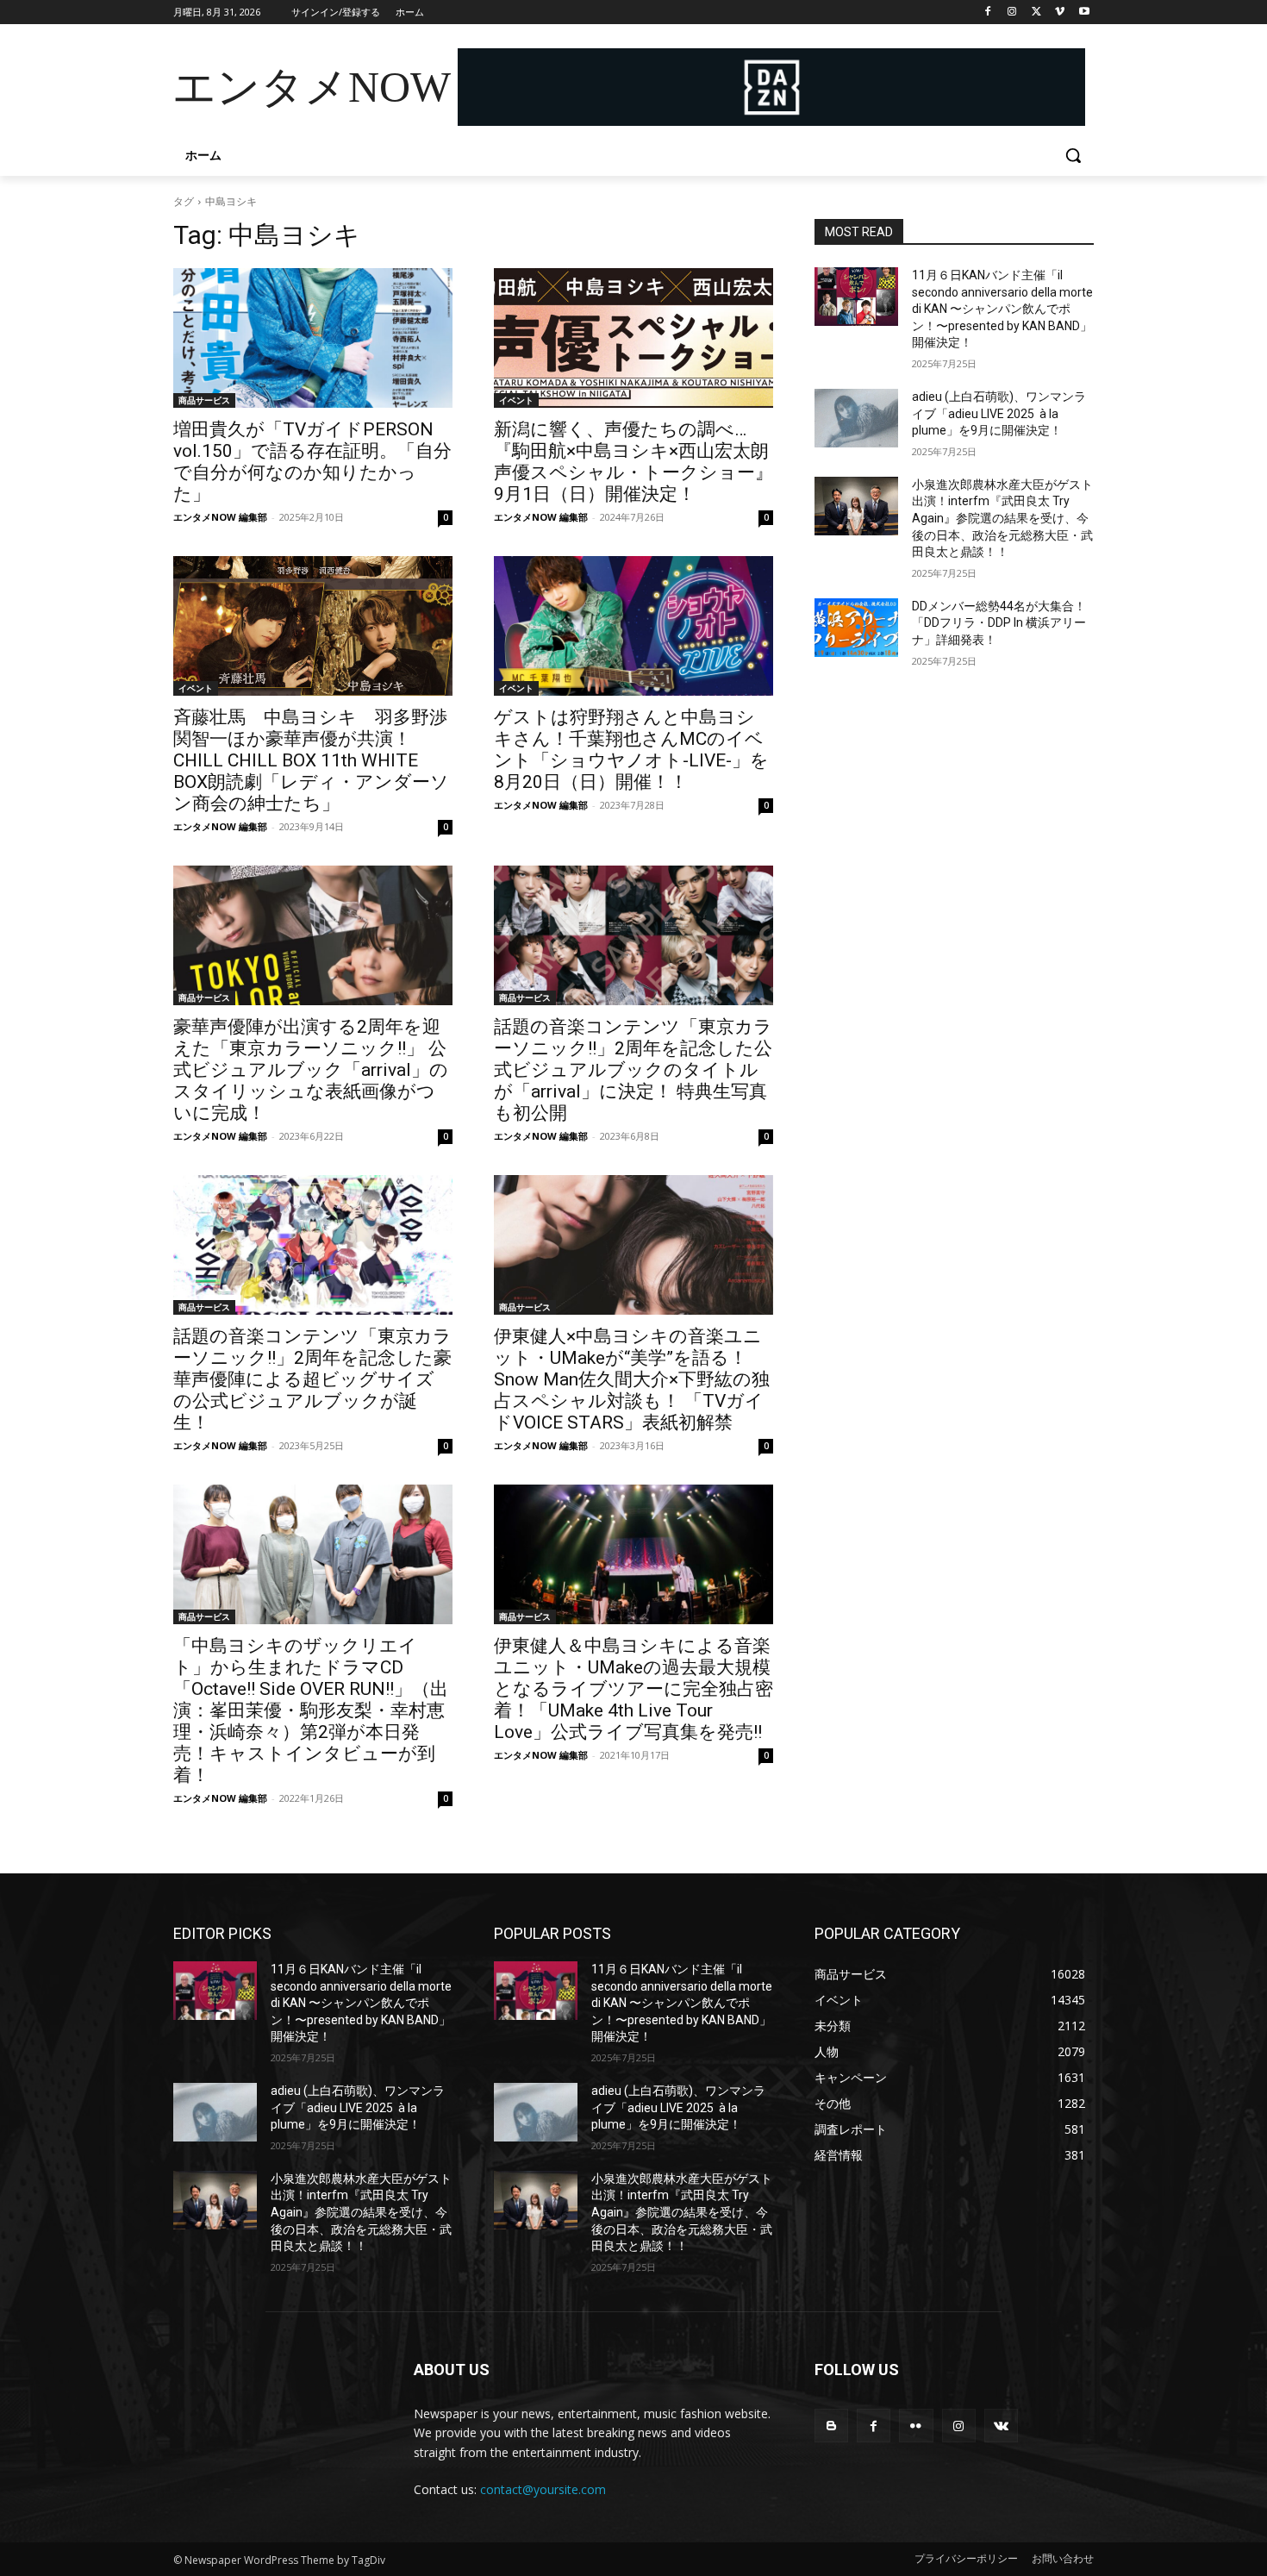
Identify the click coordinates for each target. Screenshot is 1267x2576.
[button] (1073, 155)
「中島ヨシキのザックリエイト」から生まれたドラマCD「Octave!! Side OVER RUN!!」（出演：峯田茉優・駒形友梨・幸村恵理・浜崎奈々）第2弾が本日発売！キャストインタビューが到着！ (311, 1710)
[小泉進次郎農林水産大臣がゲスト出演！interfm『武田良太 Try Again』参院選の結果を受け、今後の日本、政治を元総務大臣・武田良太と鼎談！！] (856, 506)
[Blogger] (831, 2426)
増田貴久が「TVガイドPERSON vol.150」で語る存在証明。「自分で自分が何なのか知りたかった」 (312, 462)
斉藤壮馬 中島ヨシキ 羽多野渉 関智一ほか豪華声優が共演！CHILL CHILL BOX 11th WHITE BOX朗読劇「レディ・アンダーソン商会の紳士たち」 (319, 760)
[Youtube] (1084, 13)
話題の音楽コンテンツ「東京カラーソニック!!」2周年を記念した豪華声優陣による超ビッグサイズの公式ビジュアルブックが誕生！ (312, 1379)
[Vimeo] (1060, 13)
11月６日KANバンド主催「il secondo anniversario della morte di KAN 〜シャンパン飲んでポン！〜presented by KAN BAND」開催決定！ (1002, 309)
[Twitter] (1036, 13)
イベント (516, 400)
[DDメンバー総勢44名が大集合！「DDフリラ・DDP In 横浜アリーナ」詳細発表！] (856, 628)
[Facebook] (988, 13)
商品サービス (204, 400)
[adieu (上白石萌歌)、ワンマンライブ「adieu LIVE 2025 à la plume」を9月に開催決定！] (856, 418)
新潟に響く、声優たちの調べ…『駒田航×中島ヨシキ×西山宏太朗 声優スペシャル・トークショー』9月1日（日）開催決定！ (633, 462)
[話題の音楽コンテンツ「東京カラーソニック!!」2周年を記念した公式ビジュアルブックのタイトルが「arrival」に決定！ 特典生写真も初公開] (633, 935)
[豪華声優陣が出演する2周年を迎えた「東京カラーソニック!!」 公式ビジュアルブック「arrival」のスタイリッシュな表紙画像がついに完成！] (313, 935)
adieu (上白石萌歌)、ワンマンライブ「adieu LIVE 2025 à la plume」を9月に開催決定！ (999, 413)
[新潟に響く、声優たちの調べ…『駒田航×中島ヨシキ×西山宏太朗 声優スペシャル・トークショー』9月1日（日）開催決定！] (633, 338)
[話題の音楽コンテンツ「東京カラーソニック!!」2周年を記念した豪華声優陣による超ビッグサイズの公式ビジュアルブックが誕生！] (313, 1245)
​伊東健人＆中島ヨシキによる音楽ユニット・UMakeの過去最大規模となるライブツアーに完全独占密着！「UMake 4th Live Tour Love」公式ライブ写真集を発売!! (633, 1689)
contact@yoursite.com (543, 2489)
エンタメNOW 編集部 (220, 517)
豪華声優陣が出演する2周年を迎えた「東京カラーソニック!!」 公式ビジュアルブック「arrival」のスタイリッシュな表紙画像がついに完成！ (311, 1070)
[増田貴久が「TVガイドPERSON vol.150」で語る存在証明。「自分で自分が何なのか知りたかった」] (313, 338)
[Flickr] (916, 2426)
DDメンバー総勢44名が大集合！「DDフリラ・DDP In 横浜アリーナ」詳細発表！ (999, 623)
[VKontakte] (1001, 2426)
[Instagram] (1012, 13)
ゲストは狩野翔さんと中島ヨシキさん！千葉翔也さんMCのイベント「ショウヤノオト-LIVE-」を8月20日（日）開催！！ (631, 750)
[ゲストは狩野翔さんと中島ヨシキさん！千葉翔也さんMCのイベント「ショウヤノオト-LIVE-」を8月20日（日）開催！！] (633, 626)
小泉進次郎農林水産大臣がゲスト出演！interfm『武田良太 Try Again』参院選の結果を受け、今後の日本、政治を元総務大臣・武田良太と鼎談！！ (1002, 518)
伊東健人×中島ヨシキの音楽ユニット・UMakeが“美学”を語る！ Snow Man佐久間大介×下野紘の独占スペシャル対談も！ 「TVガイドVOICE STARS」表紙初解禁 (632, 1379)
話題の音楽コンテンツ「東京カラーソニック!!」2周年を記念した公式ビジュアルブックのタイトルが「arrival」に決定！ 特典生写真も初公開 (633, 1070)
